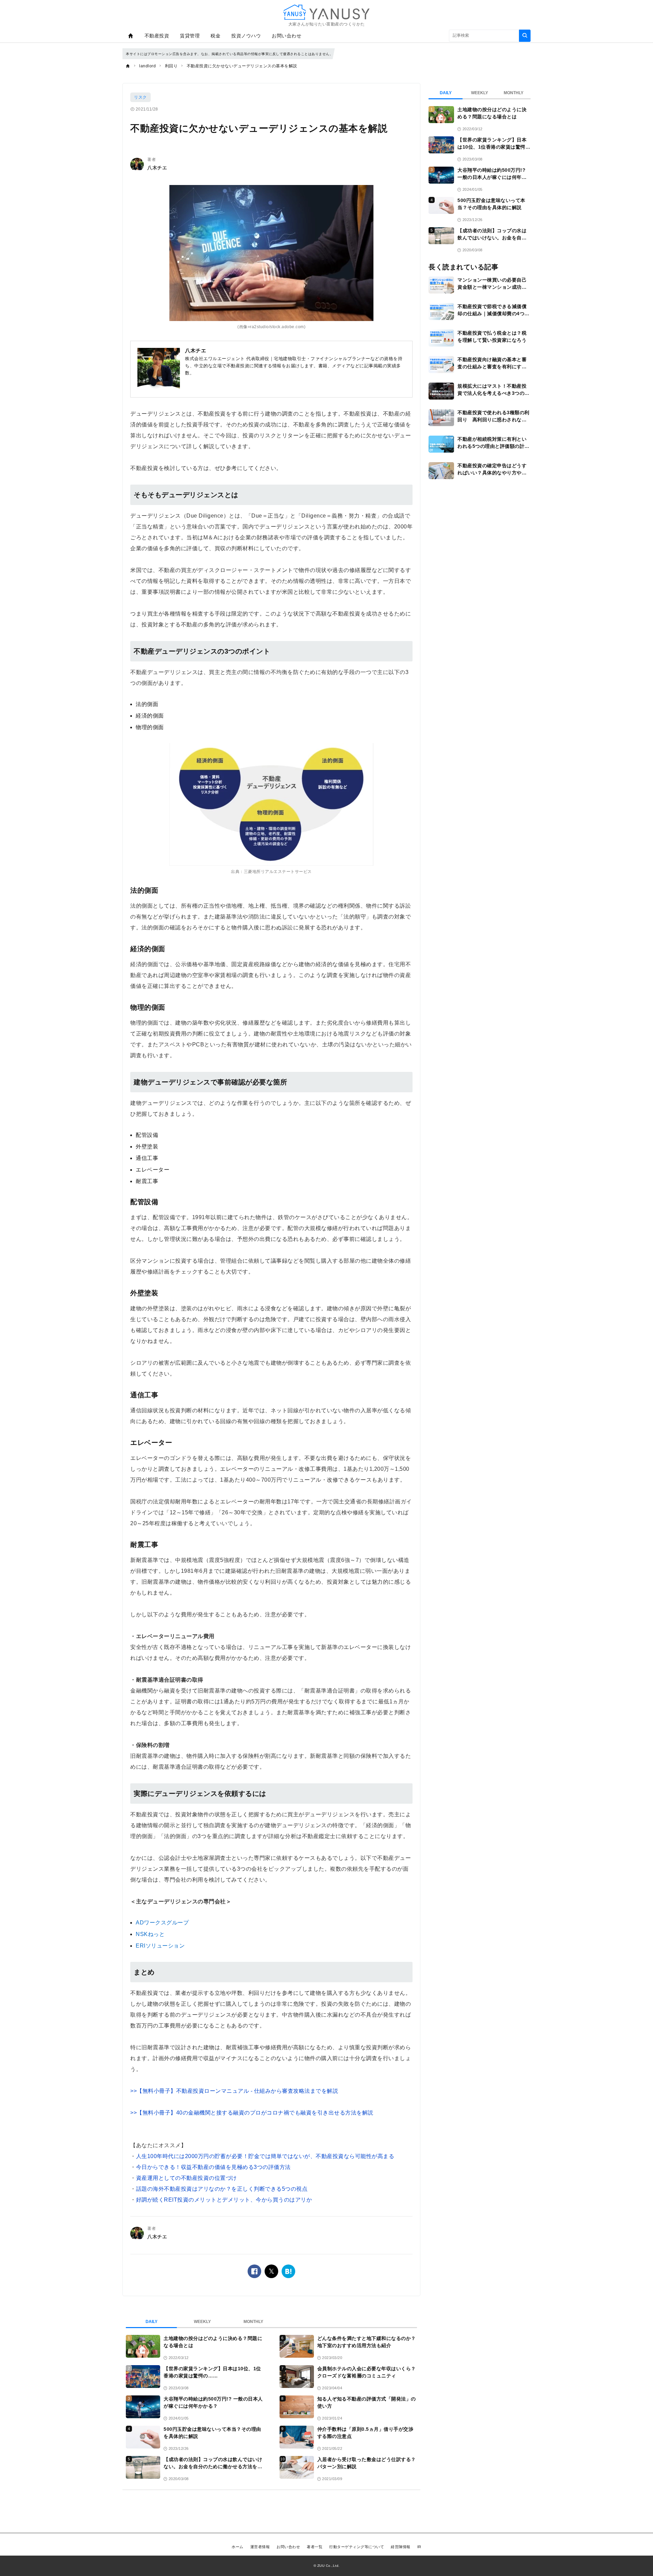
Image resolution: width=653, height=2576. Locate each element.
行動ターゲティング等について (357, 2547)
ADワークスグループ (162, 1923)
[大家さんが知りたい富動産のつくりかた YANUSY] (326, 12)
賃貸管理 (190, 36)
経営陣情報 (401, 2547)
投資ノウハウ (246, 36)
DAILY (152, 2322)
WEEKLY (202, 2322)
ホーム (238, 2547)
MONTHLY (253, 2322)
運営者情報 (260, 2547)
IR (419, 2547)
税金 (215, 36)
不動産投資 (157, 36)
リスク (140, 97)
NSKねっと (150, 1934)
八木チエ (157, 168)
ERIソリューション (160, 1946)
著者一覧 (315, 2547)
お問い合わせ (287, 36)
